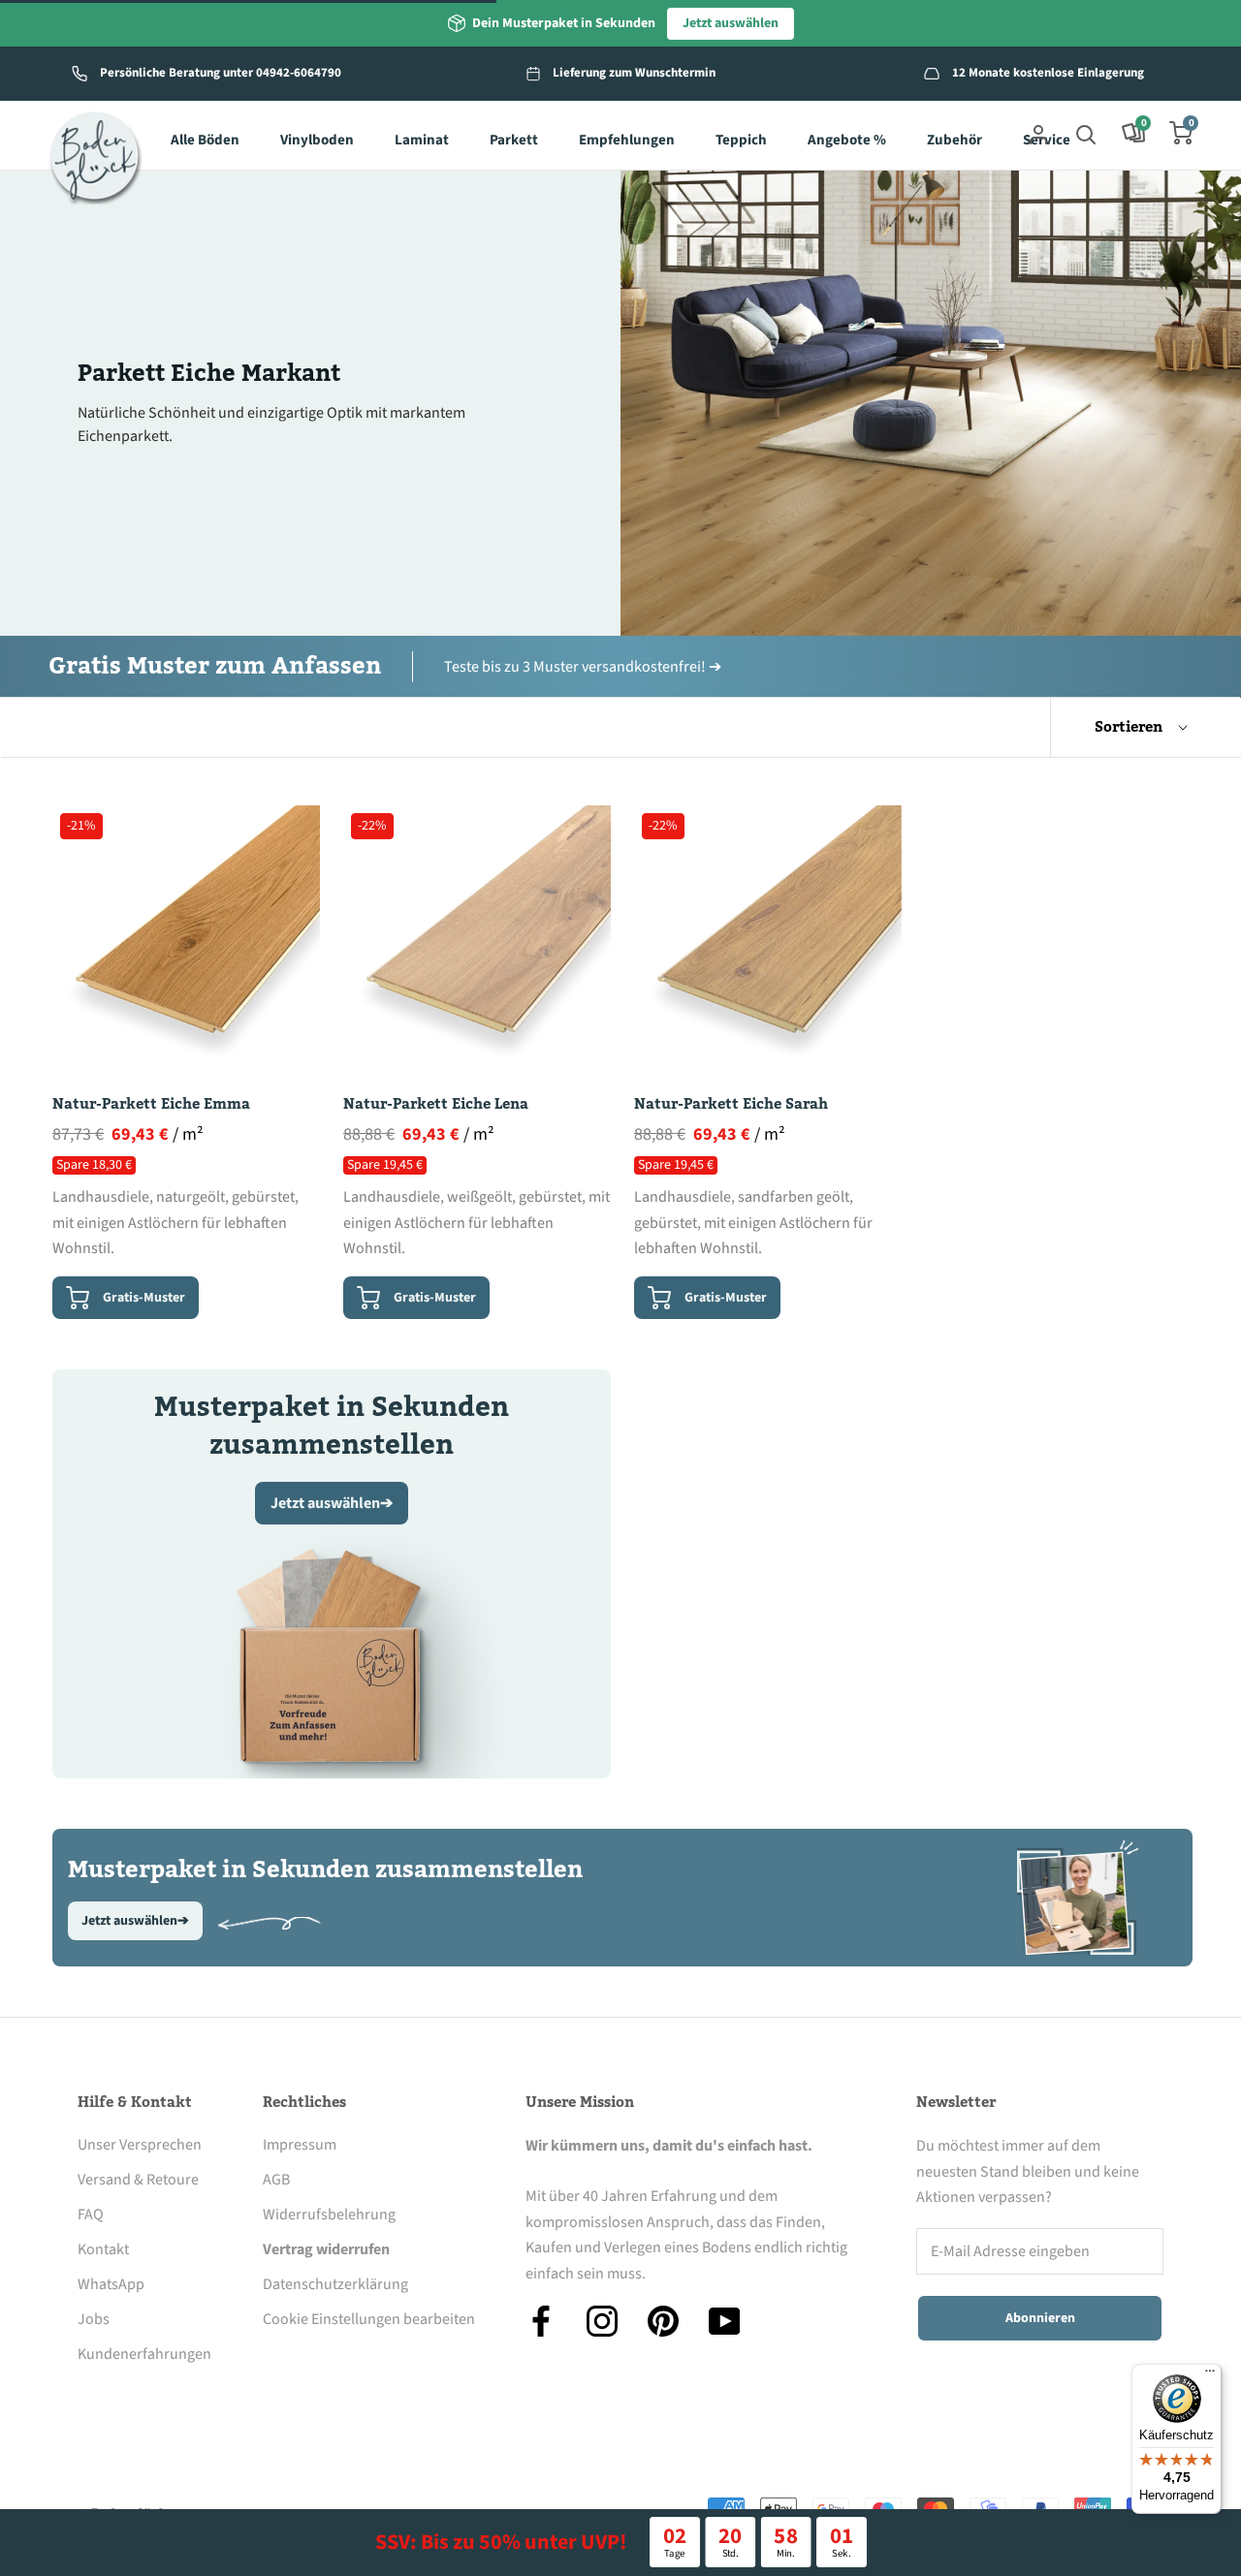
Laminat (422, 140)
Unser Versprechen (140, 2145)
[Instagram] (602, 2321)
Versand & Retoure (138, 2180)
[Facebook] (541, 2321)
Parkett (514, 140)
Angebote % (847, 140)
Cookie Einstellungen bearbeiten (369, 2319)
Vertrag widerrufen (326, 2249)
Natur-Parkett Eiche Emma (151, 1104)
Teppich (741, 140)
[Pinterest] (663, 2321)
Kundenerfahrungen (144, 2354)
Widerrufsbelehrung (329, 2215)
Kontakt (103, 2249)
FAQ (91, 2215)
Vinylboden (317, 140)
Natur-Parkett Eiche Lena (436, 1104)
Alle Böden (205, 140)
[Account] (1038, 133)
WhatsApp (111, 2284)
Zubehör (955, 140)
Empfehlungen (627, 140)
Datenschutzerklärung (335, 2284)
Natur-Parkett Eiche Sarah (731, 1104)
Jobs (94, 2319)
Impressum (300, 2145)
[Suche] (1086, 133)
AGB (276, 2180)
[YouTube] (724, 2321)
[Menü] (1210, 2375)
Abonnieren (1040, 2318)
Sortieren (1130, 727)
